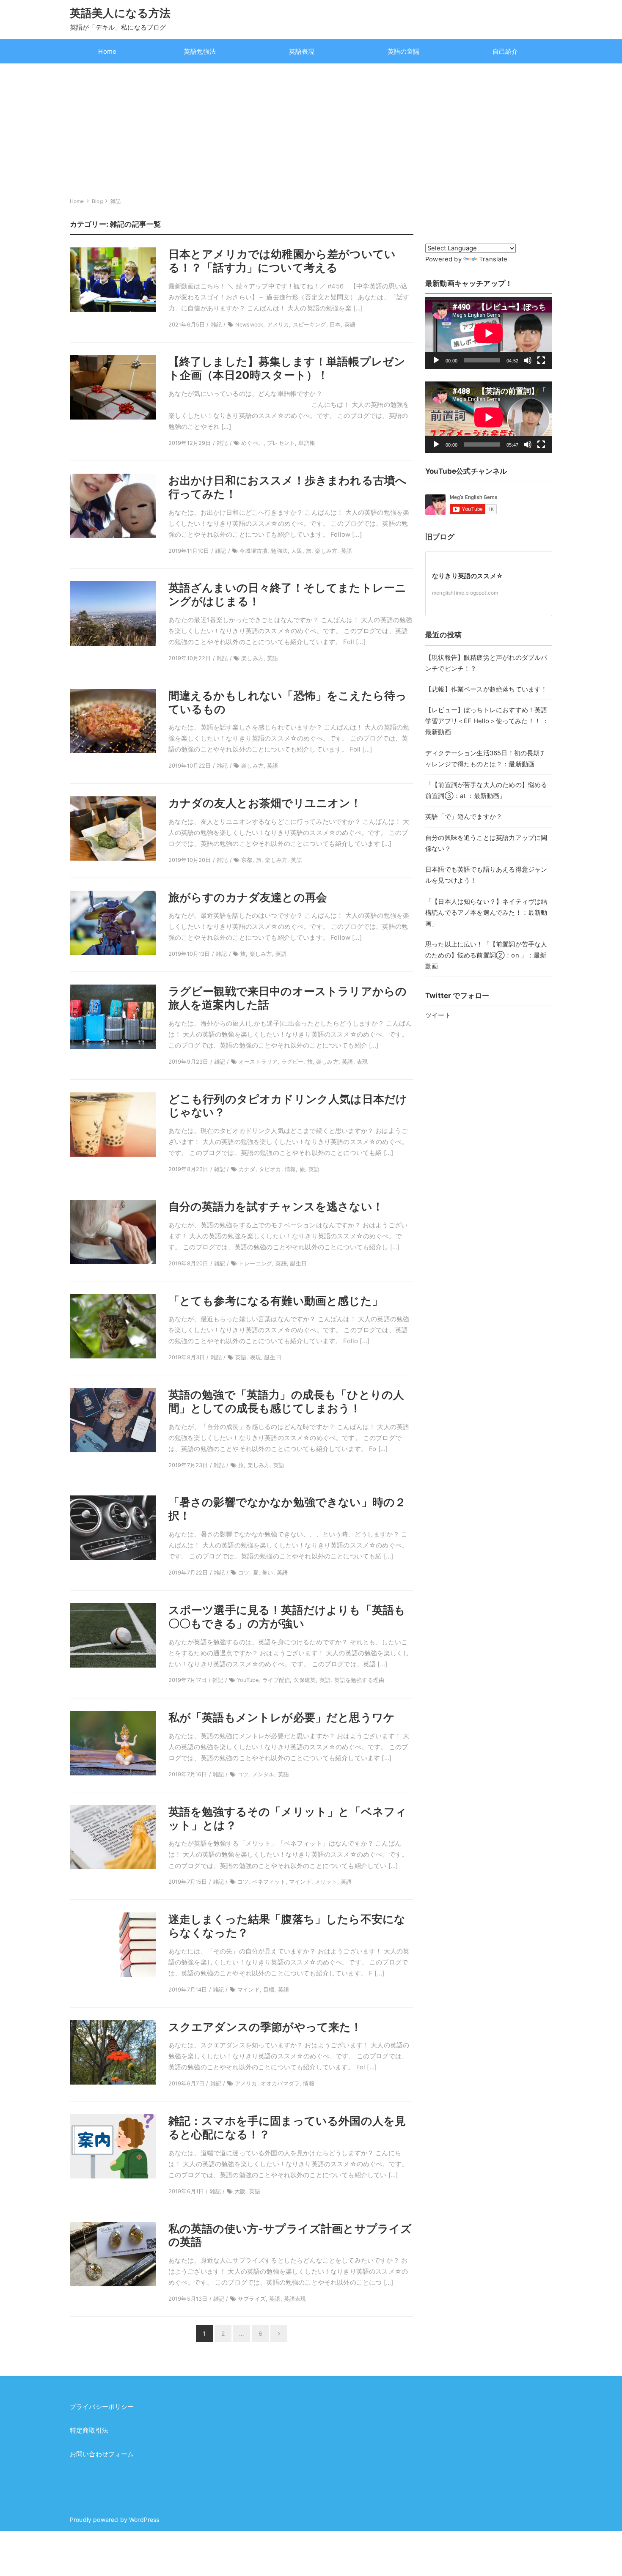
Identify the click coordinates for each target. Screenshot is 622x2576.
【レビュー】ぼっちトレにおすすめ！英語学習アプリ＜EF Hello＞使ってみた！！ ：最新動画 (487, 721)
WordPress (144, 2520)
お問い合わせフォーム (102, 2454)
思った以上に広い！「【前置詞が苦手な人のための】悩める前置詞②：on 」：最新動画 (486, 955)
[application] (489, 333)
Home (107, 52)
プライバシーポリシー (102, 2407)
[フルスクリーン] (541, 360)
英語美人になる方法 (120, 13)
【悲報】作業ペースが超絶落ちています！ (486, 689)
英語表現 (302, 52)
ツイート (438, 1015)
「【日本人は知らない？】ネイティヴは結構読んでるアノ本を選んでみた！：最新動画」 (486, 913)
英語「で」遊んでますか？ (464, 817)
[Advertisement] (311, 127)
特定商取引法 (89, 2431)
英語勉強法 (200, 52)
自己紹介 (505, 52)
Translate (493, 259)
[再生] (436, 360)
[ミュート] (528, 360)
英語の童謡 (404, 52)
